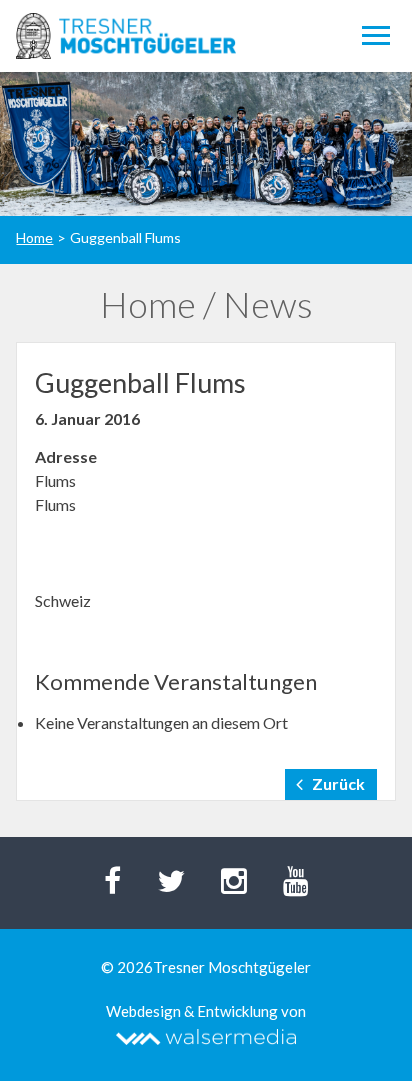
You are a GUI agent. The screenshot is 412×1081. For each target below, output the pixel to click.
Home (34, 237)
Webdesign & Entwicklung (192, 1011)
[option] (206, 144)
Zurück (338, 783)
